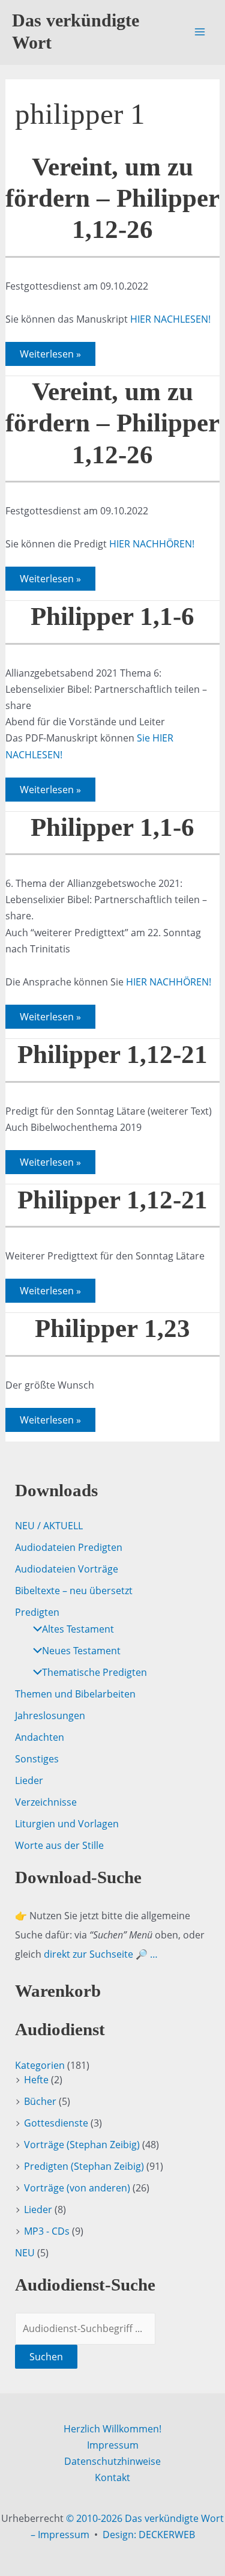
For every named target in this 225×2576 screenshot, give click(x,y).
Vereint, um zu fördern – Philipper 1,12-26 (112, 198)
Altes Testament (78, 1629)
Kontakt (112, 2477)
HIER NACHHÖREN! (152, 544)
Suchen (46, 2357)
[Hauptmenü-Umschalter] (200, 32)
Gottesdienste (56, 2123)
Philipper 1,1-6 (112, 616)
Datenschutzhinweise (112, 2461)
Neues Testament (81, 1651)
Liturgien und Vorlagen (67, 1824)
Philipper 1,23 (112, 1328)
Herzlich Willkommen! (112, 2429)
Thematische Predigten (94, 1672)
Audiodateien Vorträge (67, 1569)
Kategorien (40, 2065)
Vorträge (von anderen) (77, 2188)
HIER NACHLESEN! (170, 319)
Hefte (36, 2080)
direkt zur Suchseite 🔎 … (101, 1954)
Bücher (40, 2101)
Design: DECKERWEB (149, 2535)
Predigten (37, 1612)
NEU (25, 2253)
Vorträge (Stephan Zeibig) (82, 2145)
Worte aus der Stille (59, 1845)
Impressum (113, 2445)
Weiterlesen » (50, 356)
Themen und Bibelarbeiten (75, 1694)
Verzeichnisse (46, 1802)
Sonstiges (37, 1759)
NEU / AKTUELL (49, 1526)
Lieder (29, 1780)
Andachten (40, 1737)
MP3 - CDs (47, 2231)
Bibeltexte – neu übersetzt (74, 1591)
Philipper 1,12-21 (112, 1054)
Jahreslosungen (50, 1716)
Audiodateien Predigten (69, 1547)
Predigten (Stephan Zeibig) (84, 2166)
